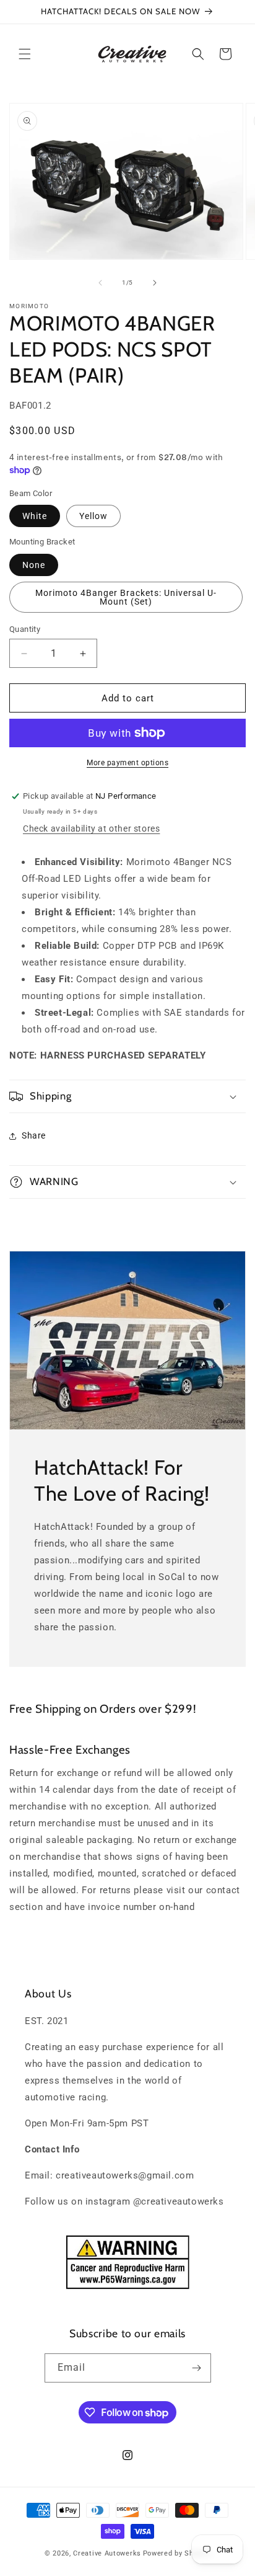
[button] (25, 54)
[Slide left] (100, 283)
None (34, 565)
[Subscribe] (197, 2368)
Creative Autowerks (107, 2553)
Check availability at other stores (91, 828)
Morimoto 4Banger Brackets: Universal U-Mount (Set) (126, 597)
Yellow (93, 516)
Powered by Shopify (177, 2553)
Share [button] (34, 1135)
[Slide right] (155, 283)
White (35, 516)
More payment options (127, 763)
